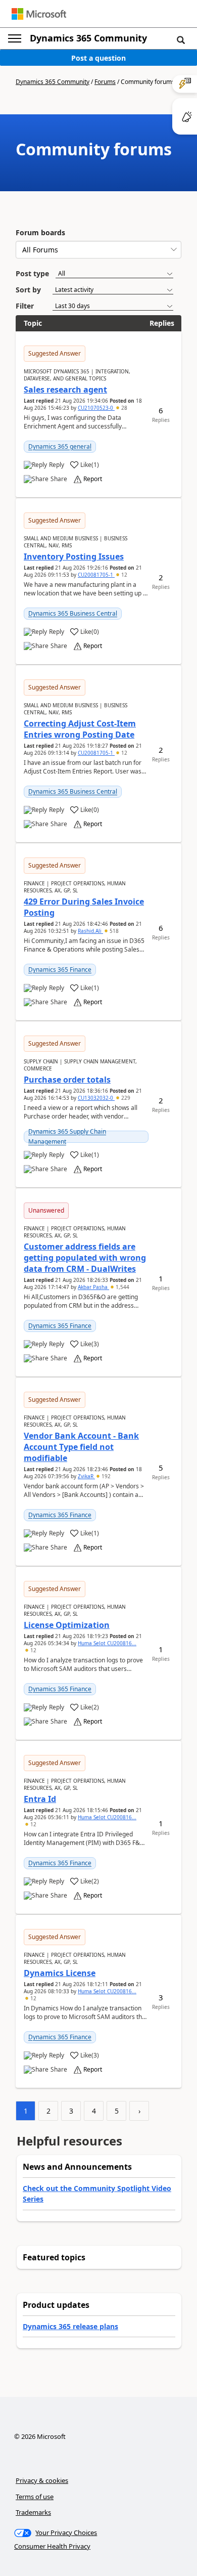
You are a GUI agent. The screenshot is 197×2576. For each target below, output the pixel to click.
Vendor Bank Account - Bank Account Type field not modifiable (81, 1447)
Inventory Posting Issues (74, 556)
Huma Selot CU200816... (107, 1643)
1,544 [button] (122, 1287)
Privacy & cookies (42, 2480)
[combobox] (98, 250)
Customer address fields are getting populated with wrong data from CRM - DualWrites (85, 1258)
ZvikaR (86, 1476)
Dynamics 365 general (60, 446)
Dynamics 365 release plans (70, 2326)
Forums (105, 82)
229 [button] (125, 1098)
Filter (25, 306)
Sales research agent (65, 390)
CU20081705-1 (96, 575)
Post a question (98, 58)
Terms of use (35, 2497)
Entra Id (40, 1799)
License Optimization (67, 1625)
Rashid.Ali (90, 931)
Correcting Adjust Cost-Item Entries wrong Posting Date (80, 729)
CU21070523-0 (96, 408)
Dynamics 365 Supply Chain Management (67, 1136)
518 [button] (113, 931)
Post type (32, 273)
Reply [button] (57, 465)
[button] (181, 39)
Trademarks (33, 2512)
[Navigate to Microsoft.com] (39, 14)
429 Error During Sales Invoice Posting (84, 907)
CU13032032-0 (96, 1098)
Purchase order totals (67, 1080)
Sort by (28, 290)
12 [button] (124, 575)
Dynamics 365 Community (88, 38)
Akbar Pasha (93, 1287)
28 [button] (124, 408)
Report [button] (93, 479)
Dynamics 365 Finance (60, 970)
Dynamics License (60, 1973)
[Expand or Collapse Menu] (15, 38)
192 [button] (105, 1476)
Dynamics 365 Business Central (73, 613)
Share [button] (59, 479)
